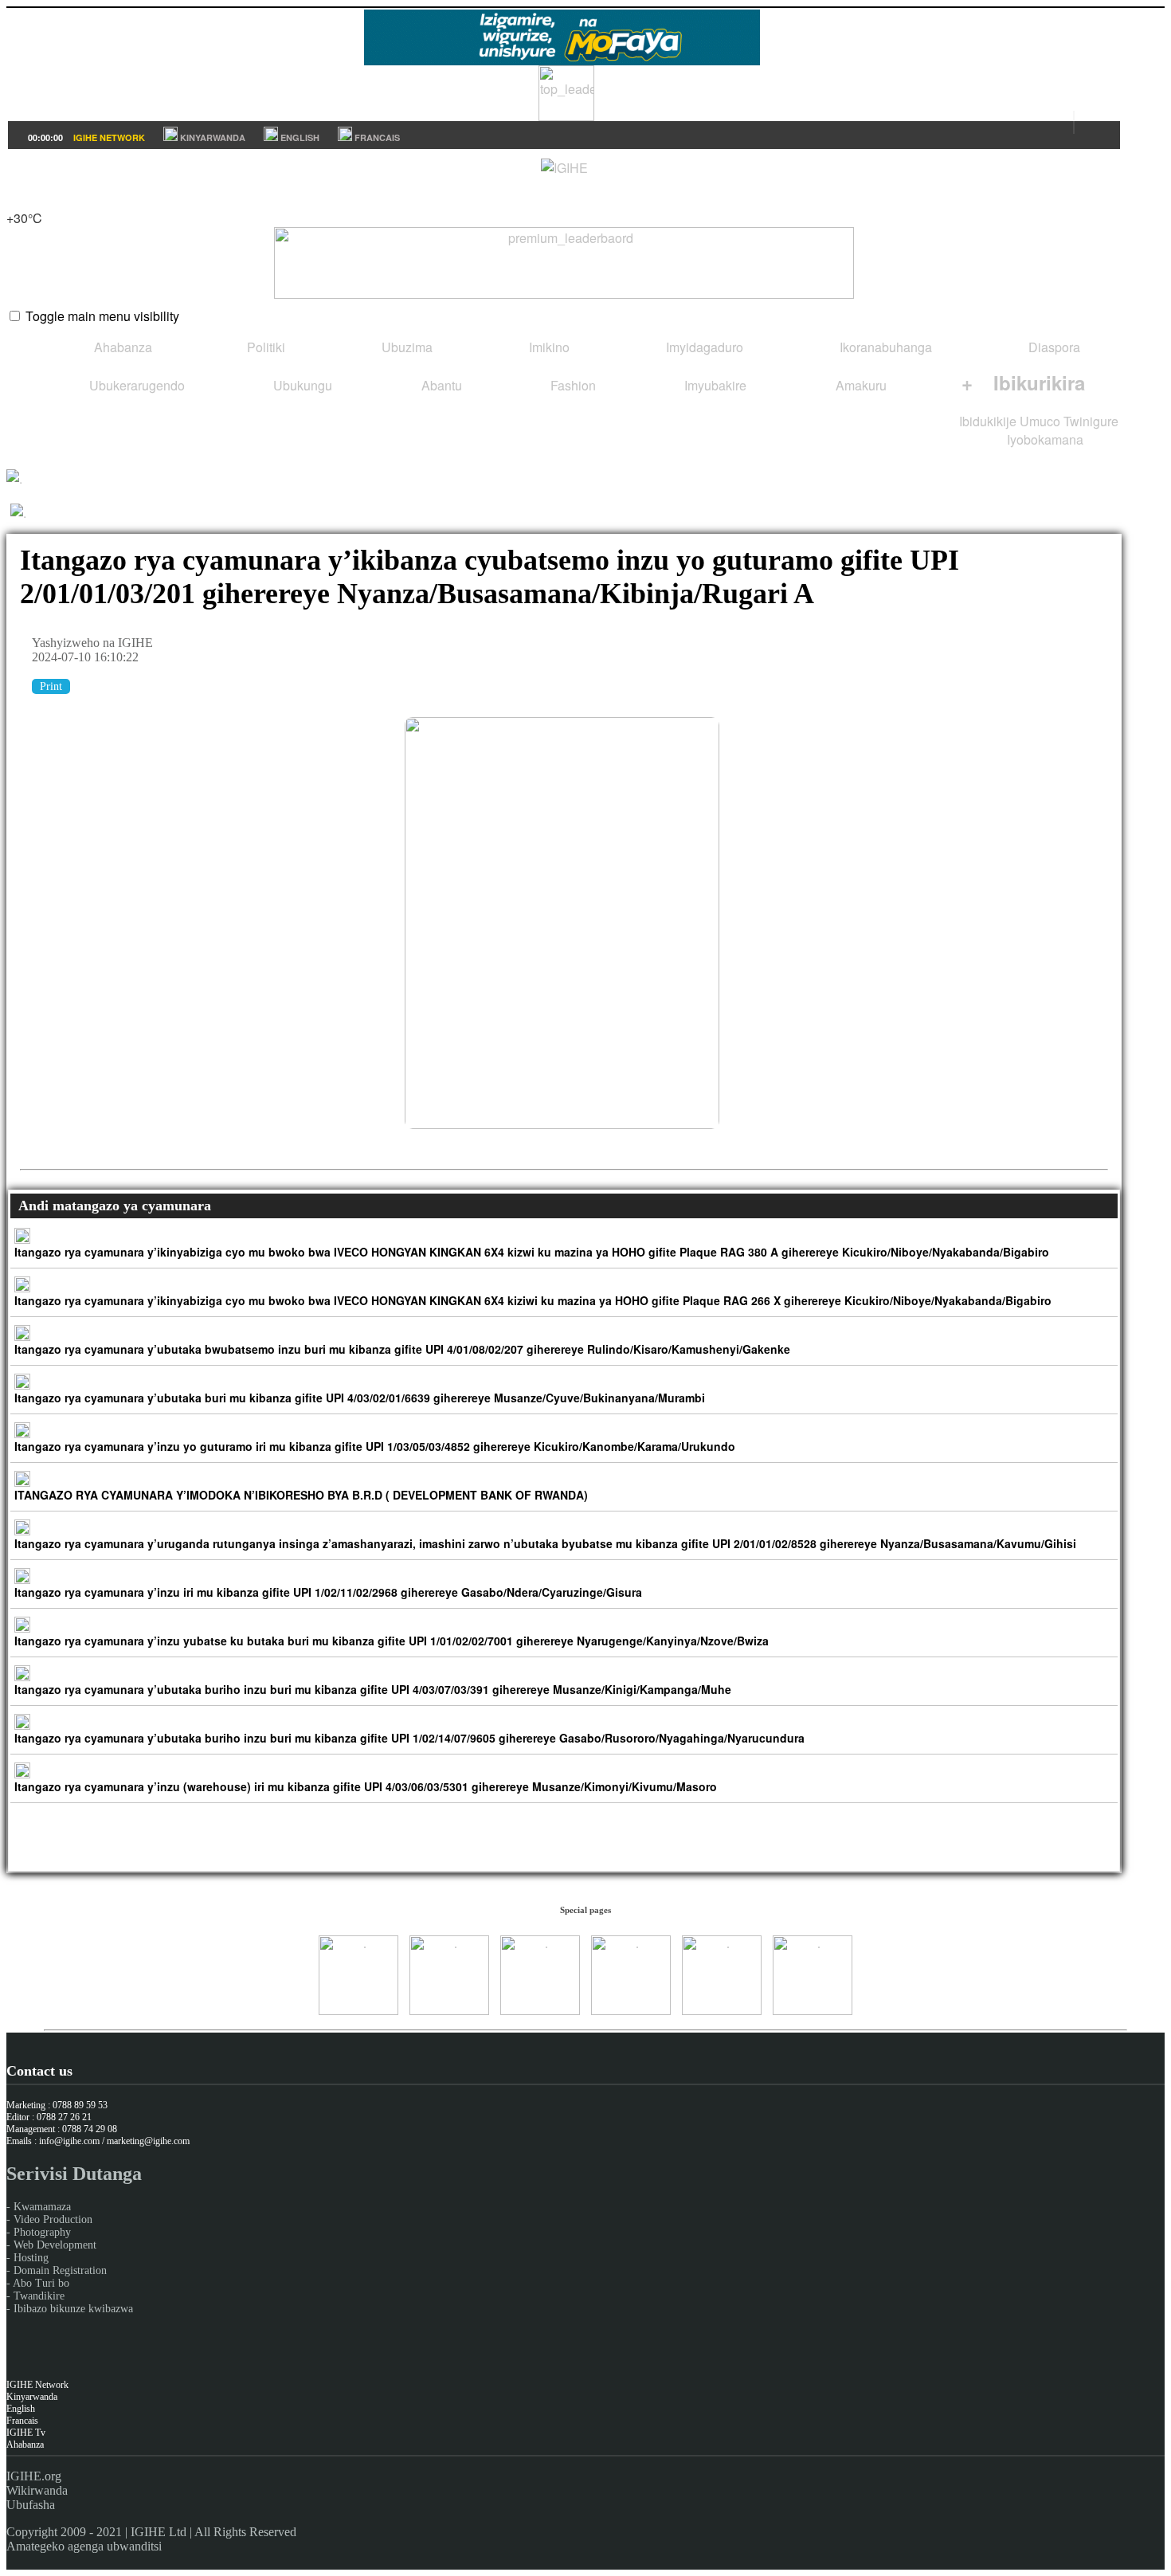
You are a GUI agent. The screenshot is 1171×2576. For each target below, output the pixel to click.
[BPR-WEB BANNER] (562, 60)
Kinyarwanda (32, 2397)
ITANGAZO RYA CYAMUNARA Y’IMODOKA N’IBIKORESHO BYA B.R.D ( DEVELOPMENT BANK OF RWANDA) (301, 1495)
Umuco (1040, 421)
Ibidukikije (988, 421)
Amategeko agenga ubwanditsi (84, 2546)
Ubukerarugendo (135, 385)
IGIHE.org (34, 2476)
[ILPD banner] (566, 116)
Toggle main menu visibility (102, 316)
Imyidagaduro (703, 347)
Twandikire (39, 2296)
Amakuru (860, 385)
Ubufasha (31, 2505)
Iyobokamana (1044, 439)
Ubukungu (301, 385)
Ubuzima (405, 347)
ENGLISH (299, 137)
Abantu (440, 385)
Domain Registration (60, 2270)
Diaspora (1053, 347)
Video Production (53, 2219)
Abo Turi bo (41, 2283)
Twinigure (1091, 421)
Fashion (572, 385)
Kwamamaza (42, 2207)
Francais (22, 2421)
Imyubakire (714, 385)
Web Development (55, 2245)
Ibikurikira (1023, 382)
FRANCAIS (376, 137)
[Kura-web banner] (564, 263)
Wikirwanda (37, 2490)
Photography (42, 2232)
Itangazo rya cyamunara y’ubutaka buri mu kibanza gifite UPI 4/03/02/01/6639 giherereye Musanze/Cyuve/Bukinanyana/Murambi (360, 1398)
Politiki (264, 347)
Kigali (23, 200)
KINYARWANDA (211, 137)
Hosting (31, 2258)
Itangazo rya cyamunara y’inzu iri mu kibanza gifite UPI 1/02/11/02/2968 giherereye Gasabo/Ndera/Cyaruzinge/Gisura (328, 1592)
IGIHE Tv (26, 2433)
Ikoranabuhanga (884, 347)
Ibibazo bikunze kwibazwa (73, 2309)
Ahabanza (121, 347)
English (21, 2409)
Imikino (548, 347)
